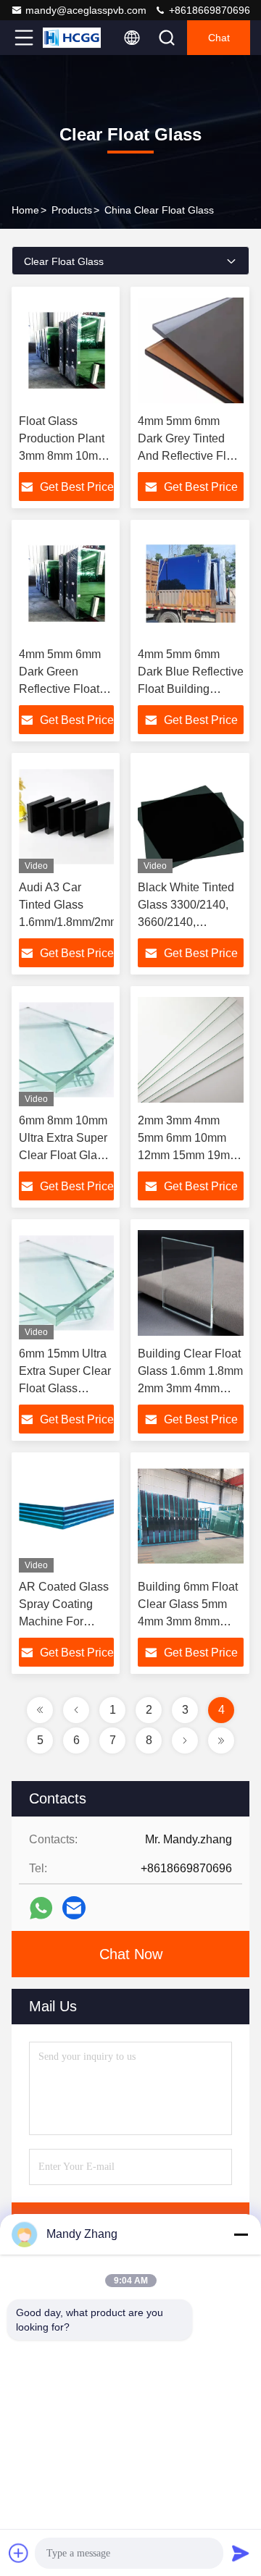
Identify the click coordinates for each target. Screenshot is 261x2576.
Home (25, 210)
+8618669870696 (208, 10)
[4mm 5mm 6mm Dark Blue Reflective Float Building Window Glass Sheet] (191, 584)
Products (72, 210)
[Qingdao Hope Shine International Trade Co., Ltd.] (72, 38)
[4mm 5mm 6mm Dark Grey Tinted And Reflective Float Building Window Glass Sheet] (191, 350)
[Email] (74, 1908)
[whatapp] (41, 1908)
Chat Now (131, 1954)
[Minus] (241, 2234)
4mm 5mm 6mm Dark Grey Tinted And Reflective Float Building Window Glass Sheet (190, 456)
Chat (219, 38)
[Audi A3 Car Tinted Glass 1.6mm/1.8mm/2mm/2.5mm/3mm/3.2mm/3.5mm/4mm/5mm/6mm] (66, 817)
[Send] (241, 2553)
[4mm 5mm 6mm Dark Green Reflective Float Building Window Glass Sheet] (66, 584)
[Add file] (19, 2553)
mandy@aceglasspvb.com (86, 10)
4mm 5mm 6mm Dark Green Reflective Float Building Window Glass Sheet (63, 689)
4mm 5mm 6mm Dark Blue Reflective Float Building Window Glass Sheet (191, 689)
